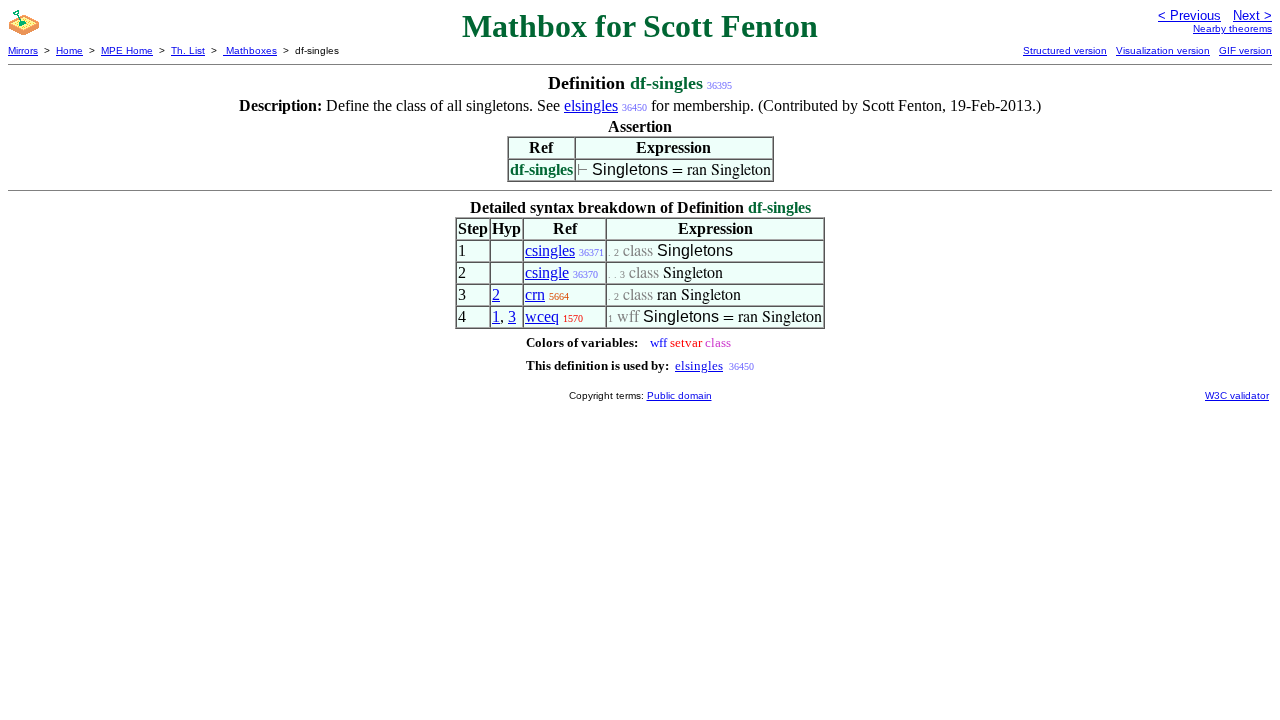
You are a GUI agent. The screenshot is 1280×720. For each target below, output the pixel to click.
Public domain (679, 395)
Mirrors (23, 50)
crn (535, 294)
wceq (542, 316)
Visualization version (1163, 50)
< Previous (1189, 15)
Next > (1252, 15)
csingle (547, 272)
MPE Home (127, 50)
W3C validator (1237, 395)
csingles (550, 250)
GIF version (1245, 50)
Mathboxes (250, 50)
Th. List (188, 50)
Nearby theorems (1232, 28)
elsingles (591, 105)
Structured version (1065, 50)
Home (69, 50)
